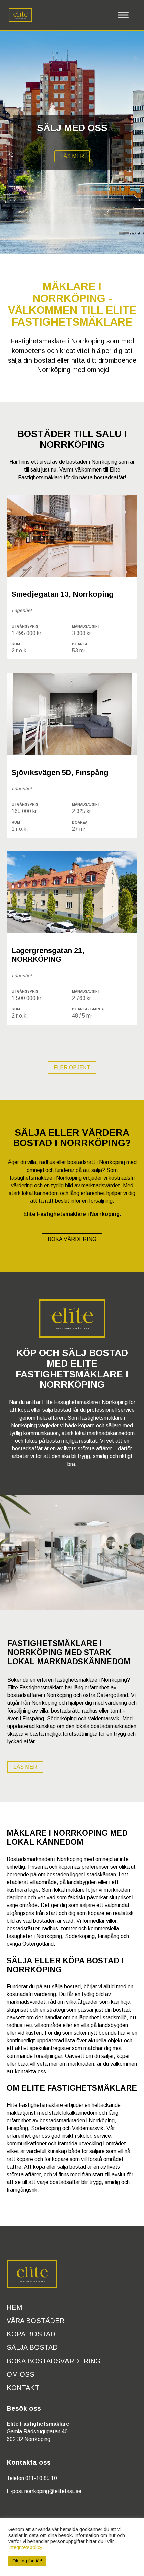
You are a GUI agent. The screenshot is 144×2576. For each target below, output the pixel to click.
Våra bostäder (35, 2321)
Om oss (21, 2374)
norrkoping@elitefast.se (53, 2491)
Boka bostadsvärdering (54, 2361)
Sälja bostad (32, 2347)
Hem (14, 2307)
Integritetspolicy (25, 2547)
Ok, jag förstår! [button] (27, 2561)
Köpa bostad (31, 2334)
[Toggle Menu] (123, 15)
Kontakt (23, 2388)
